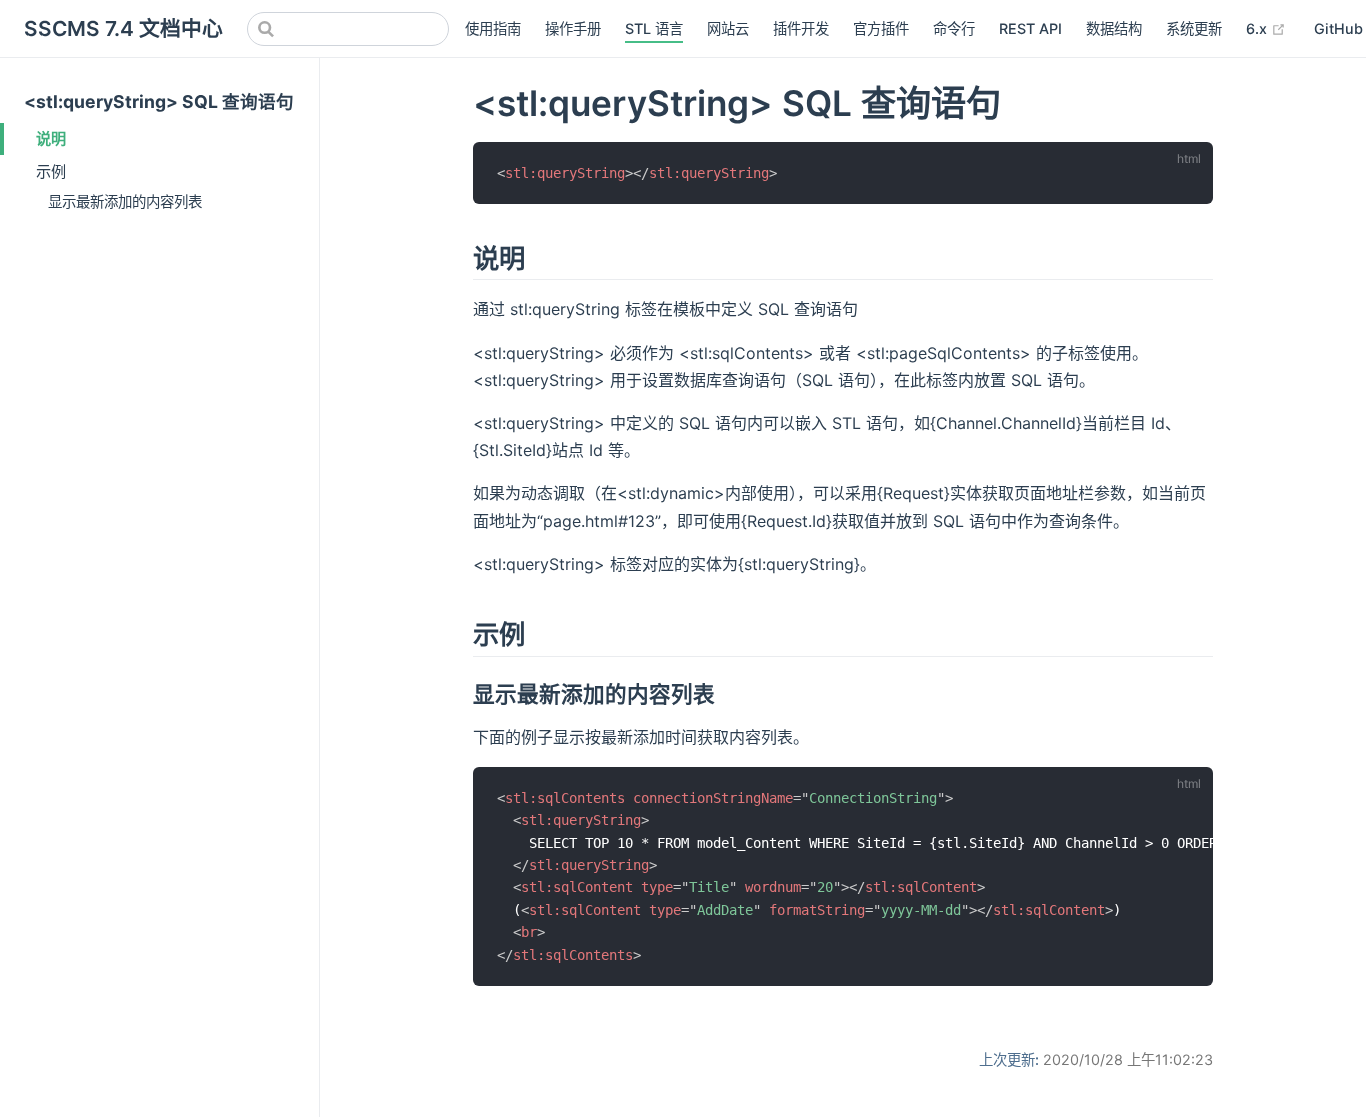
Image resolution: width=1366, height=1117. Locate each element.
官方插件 (881, 28)
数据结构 (1114, 28)
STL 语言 (654, 28)
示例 (51, 171)
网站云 (728, 28)
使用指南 (493, 28)
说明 (51, 138)
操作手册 (573, 28)
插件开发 (801, 28)
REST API (1030, 28)
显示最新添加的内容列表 (125, 201)
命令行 (954, 28)
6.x (1266, 28)
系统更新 (1194, 28)
